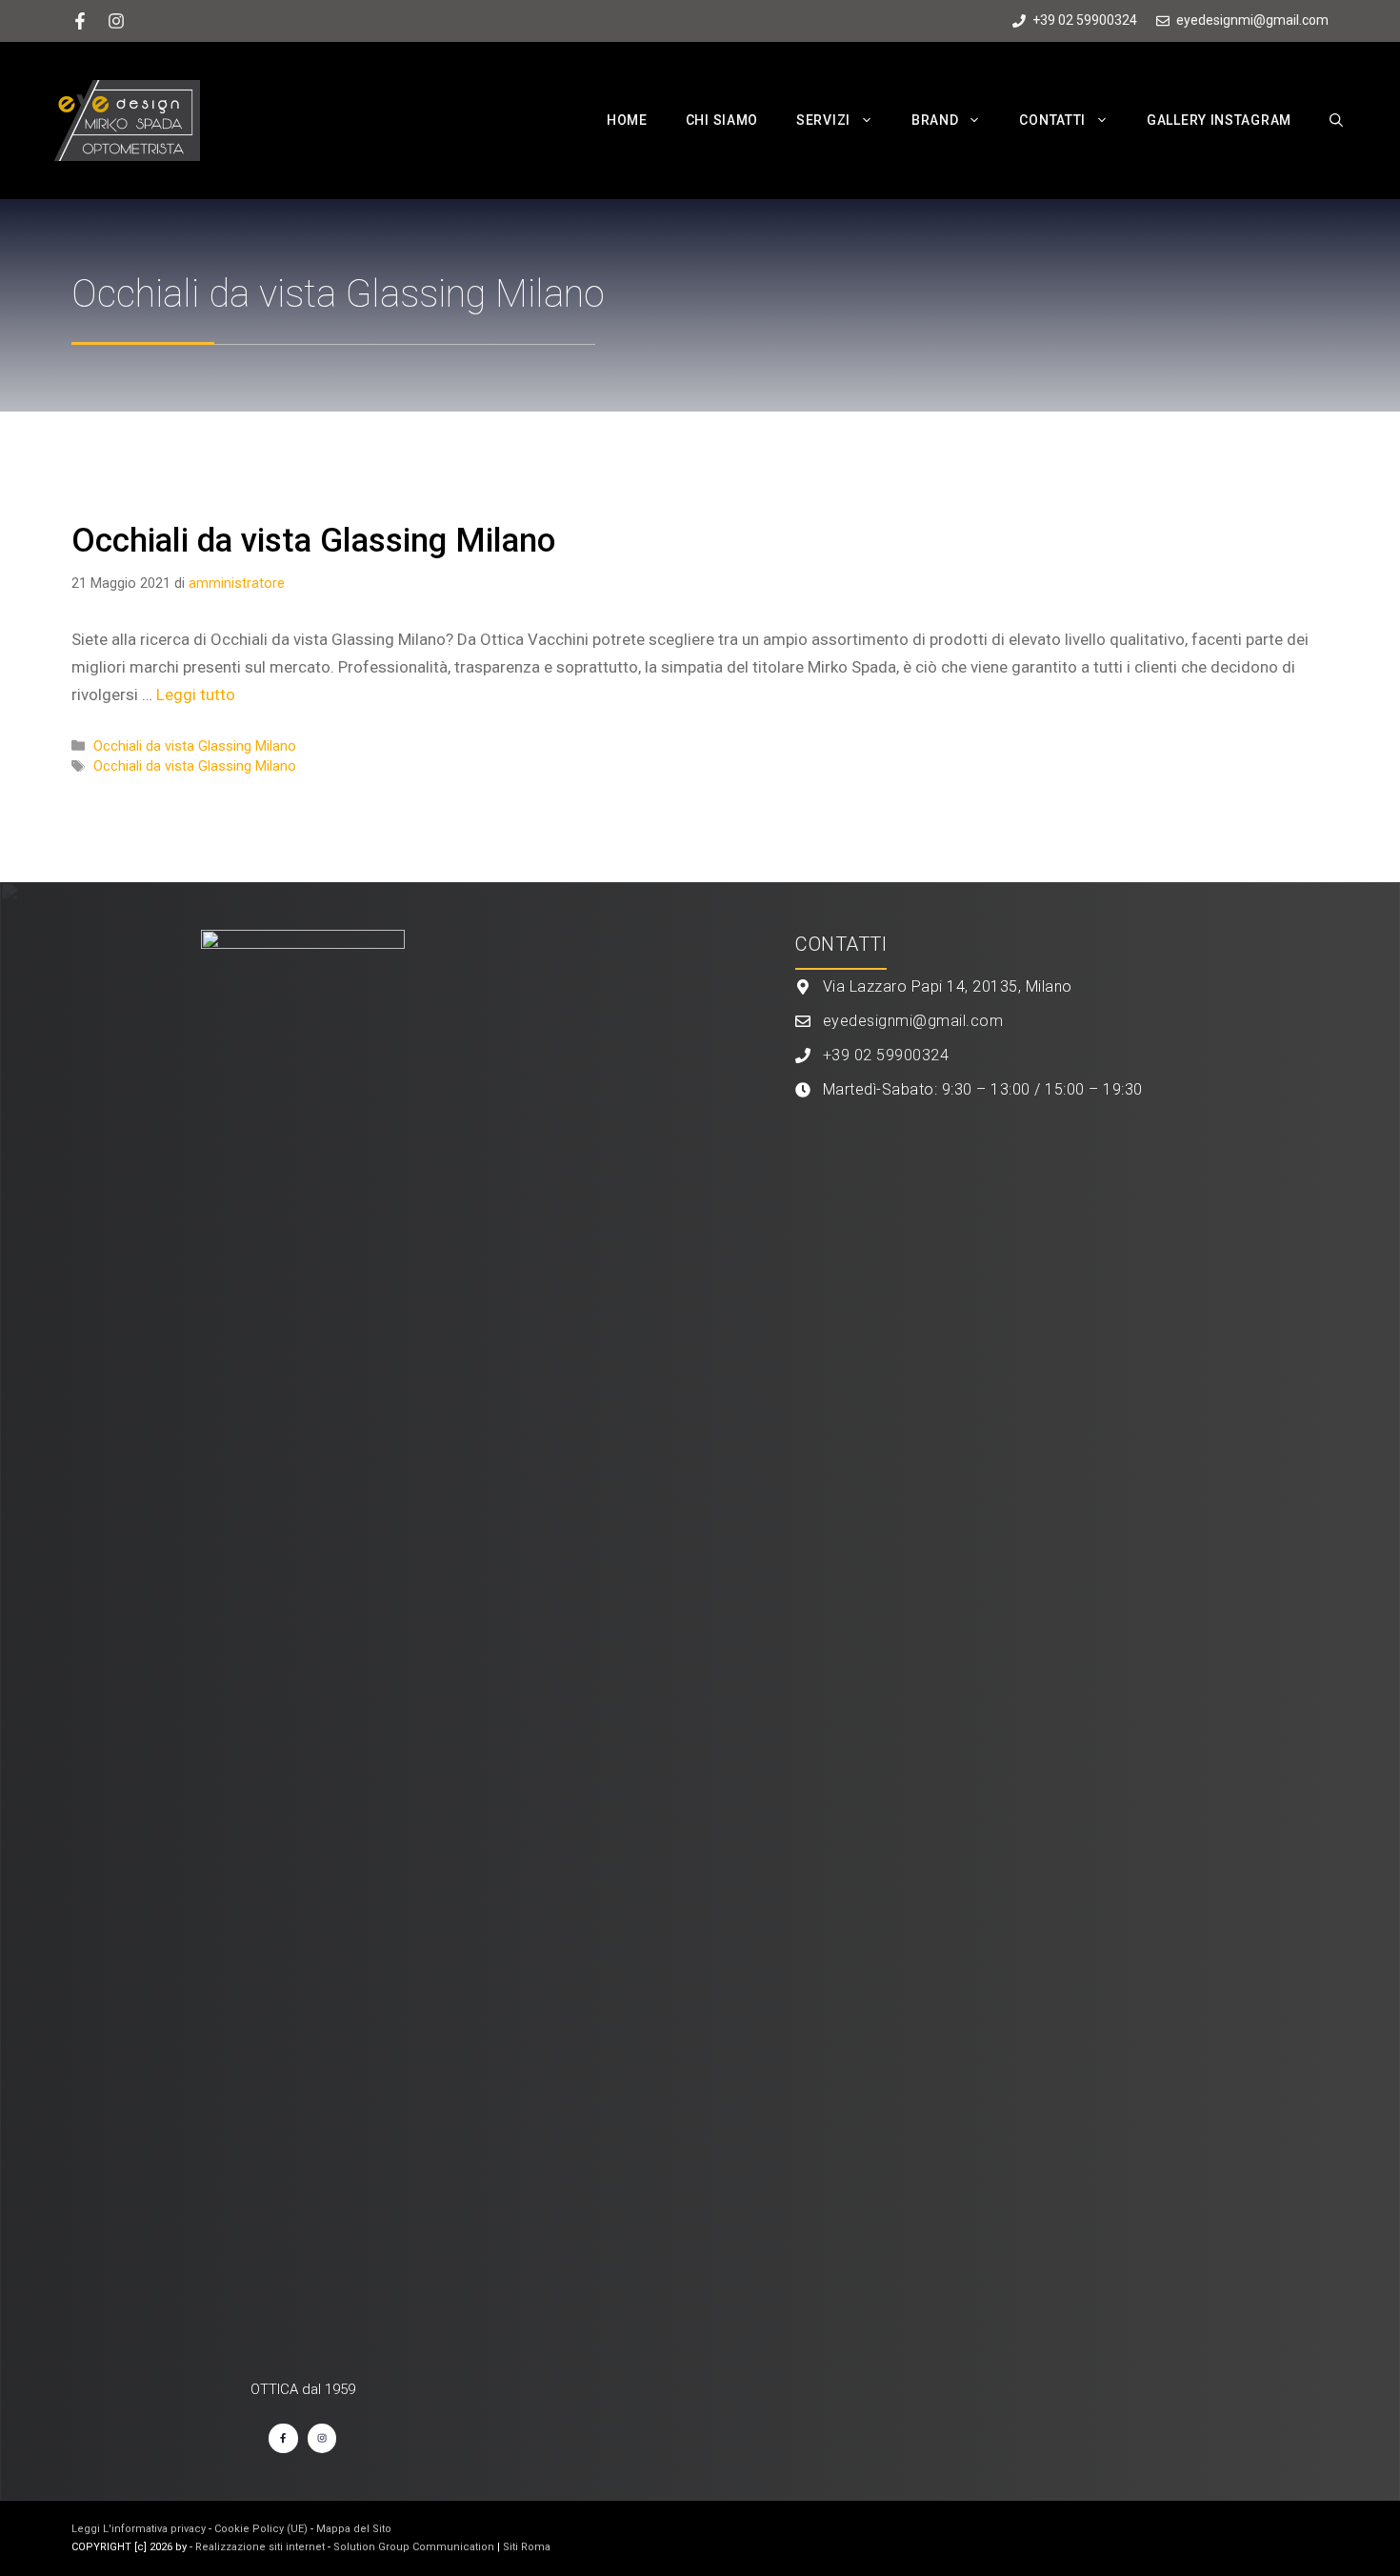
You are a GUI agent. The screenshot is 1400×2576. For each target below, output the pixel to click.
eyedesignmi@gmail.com (913, 1021)
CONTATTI (1052, 120)
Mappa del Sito (354, 2529)
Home (627, 120)
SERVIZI (823, 120)
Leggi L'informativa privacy (139, 2529)
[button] (871, 120)
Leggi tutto (196, 694)
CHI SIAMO (722, 120)
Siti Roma (527, 2547)
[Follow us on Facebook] (80, 21)
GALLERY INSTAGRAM (1219, 120)
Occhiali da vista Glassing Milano (313, 541)
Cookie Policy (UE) (261, 2529)
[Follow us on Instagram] (116, 21)
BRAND (935, 120)
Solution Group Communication (414, 2547)
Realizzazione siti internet (260, 2547)
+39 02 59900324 (886, 1055)
